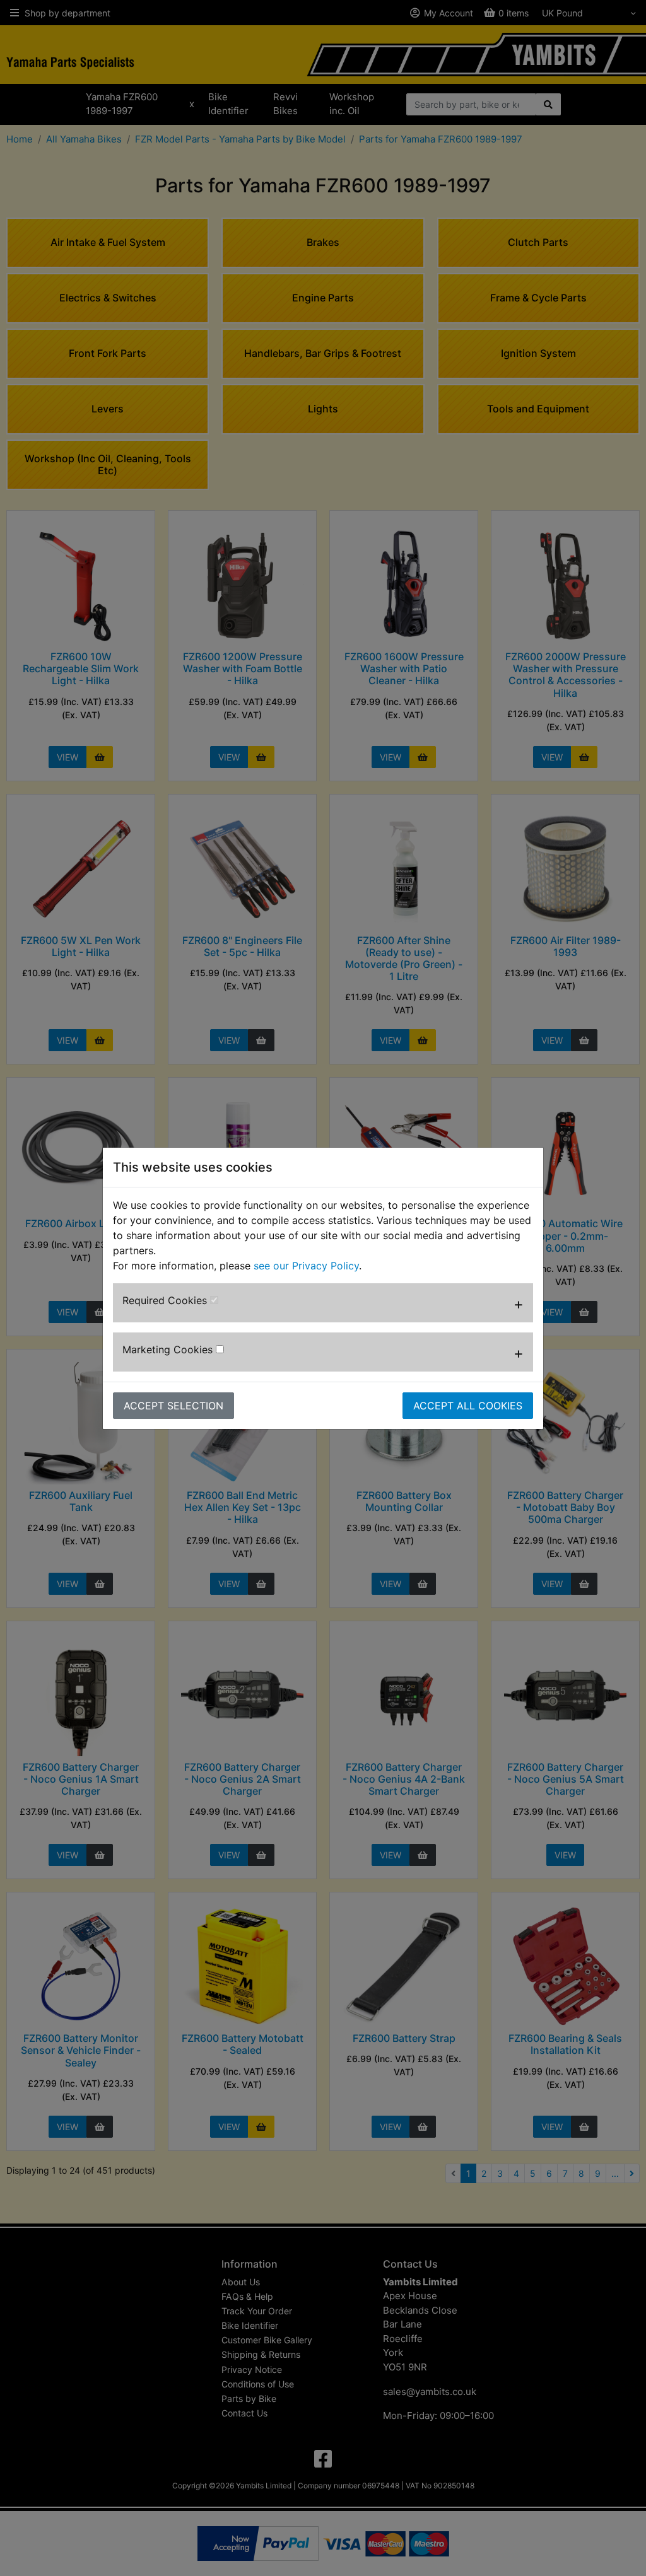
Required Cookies (166, 1300)
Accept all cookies (468, 1406)
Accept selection (173, 1406)
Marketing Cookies (169, 1349)
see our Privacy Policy (306, 1266)
